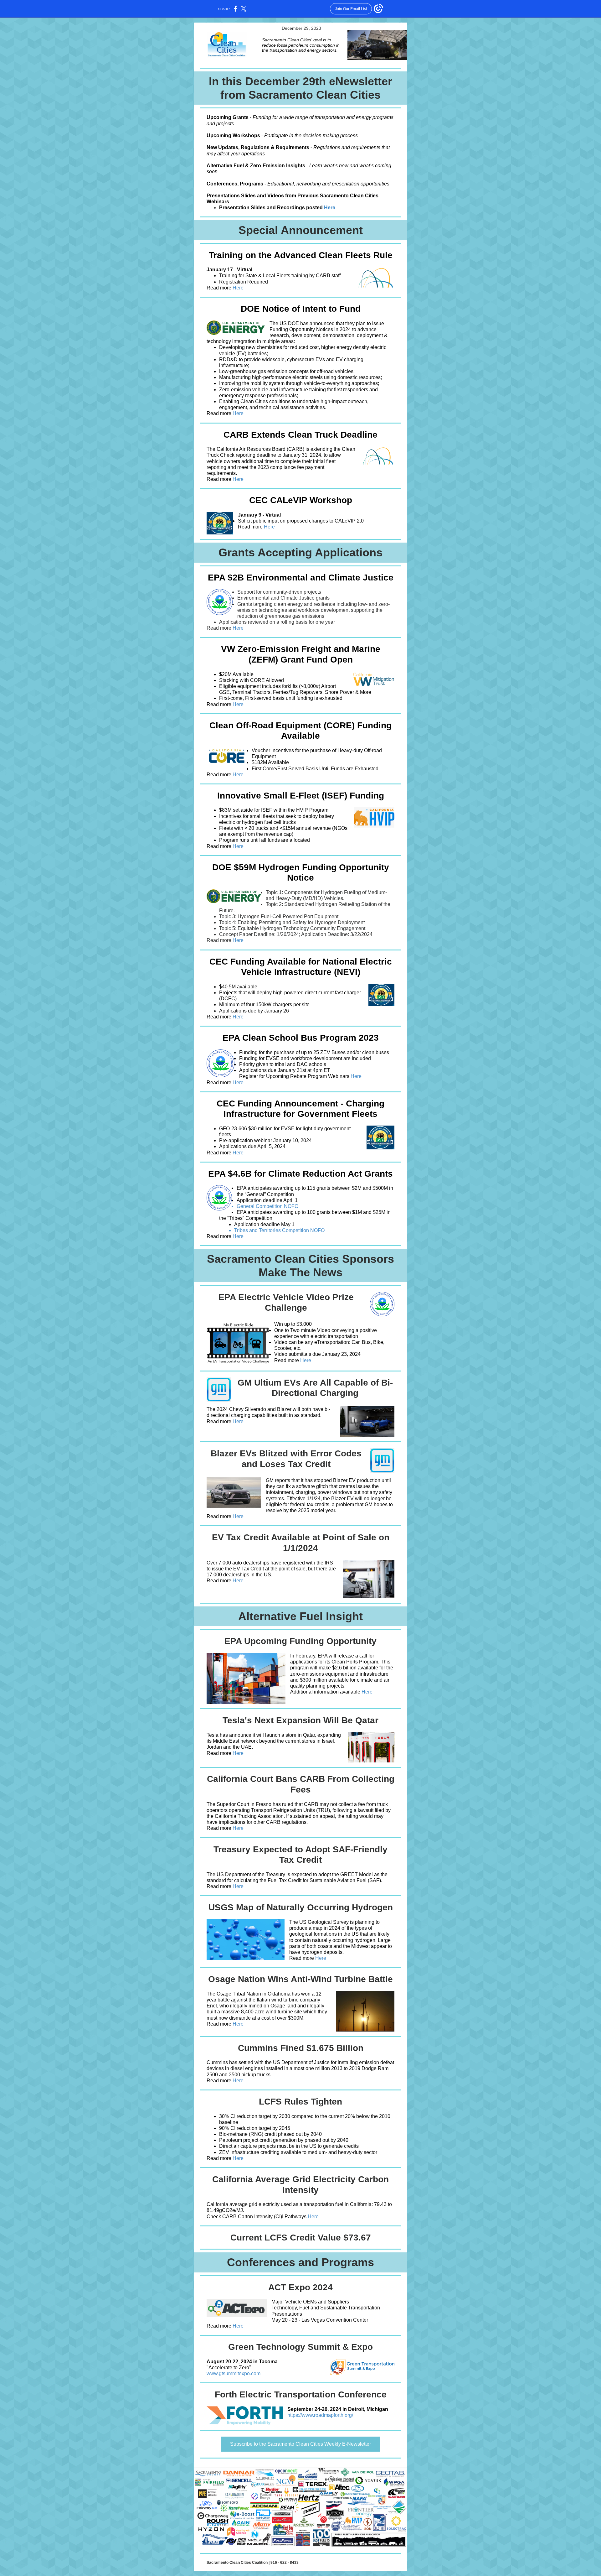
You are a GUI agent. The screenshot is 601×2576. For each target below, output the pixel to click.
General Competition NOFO (268, 1206)
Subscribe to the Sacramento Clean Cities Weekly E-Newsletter (300, 2444)
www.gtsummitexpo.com (234, 2373)
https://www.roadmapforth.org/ (320, 2415)
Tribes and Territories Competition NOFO (279, 1230)
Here (330, 208)
